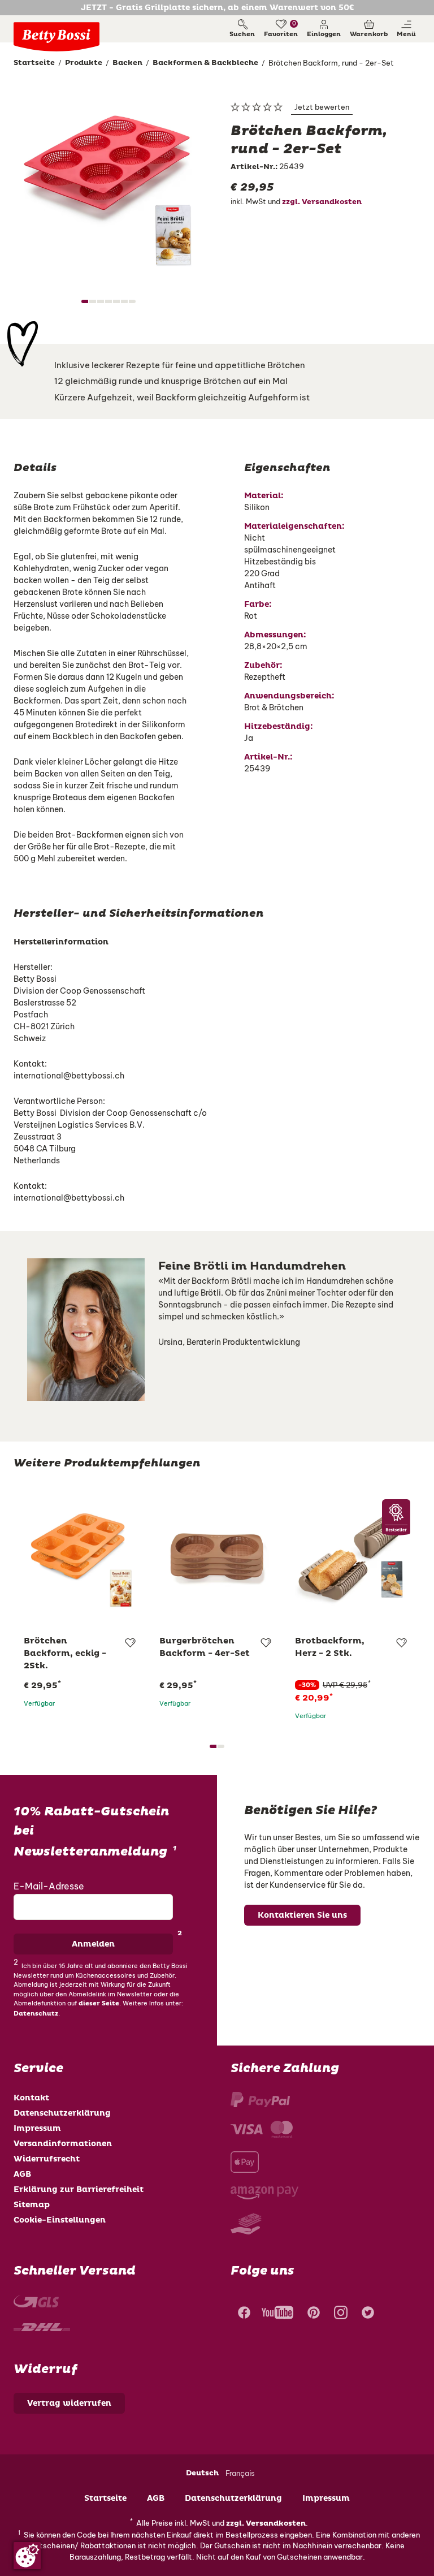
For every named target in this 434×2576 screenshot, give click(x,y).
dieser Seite (99, 2003)
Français (240, 2473)
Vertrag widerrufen (69, 2403)
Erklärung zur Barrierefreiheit (79, 2189)
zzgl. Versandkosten (322, 202)
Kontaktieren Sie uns (302, 1915)
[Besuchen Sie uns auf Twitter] (368, 2314)
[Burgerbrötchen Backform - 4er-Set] (217, 1557)
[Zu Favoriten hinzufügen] (130, 1643)
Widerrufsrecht (47, 2159)
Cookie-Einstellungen (60, 2220)
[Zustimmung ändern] (27, 2556)
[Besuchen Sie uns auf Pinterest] (314, 2314)
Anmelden (93, 1944)
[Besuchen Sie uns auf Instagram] (341, 2314)
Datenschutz (36, 2014)
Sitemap (32, 2205)
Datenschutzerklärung (62, 2113)
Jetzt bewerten (322, 107)
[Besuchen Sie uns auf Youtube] (277, 2314)
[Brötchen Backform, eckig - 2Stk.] (81, 1557)
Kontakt (31, 2098)
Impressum (37, 2128)
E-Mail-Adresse (49, 1886)
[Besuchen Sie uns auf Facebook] (243, 2314)
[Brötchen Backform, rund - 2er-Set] (108, 181)
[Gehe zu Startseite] (57, 37)
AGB (22, 2174)
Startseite (105, 2498)
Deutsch (202, 2473)
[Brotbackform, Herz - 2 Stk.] (353, 1557)
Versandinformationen (63, 2144)
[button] (324, 29)
